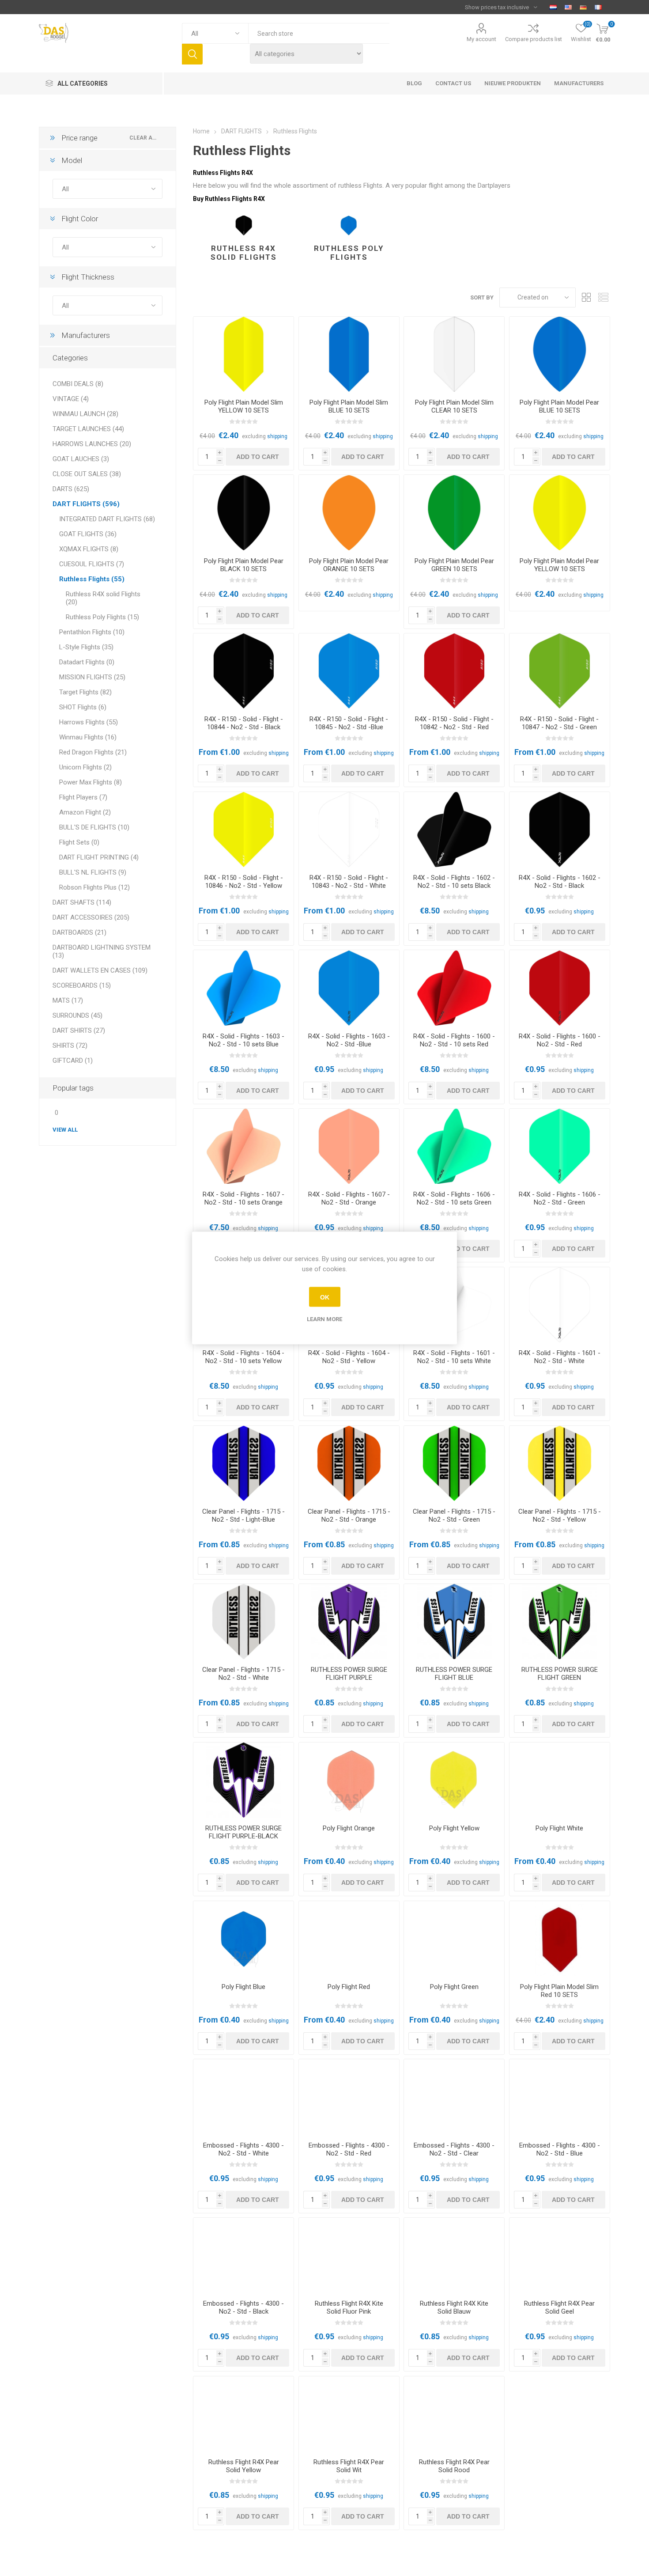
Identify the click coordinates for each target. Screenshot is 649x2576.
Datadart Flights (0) (87, 662)
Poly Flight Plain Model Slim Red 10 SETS (559, 1991)
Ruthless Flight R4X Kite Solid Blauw (454, 2307)
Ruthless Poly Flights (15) (102, 617)
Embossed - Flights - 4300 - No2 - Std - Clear (454, 2149)
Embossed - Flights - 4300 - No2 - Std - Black (243, 2307)
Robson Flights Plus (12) (94, 887)
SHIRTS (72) (70, 1046)
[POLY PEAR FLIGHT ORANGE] (349, 512)
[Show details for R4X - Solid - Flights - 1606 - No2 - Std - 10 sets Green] (454, 1146)
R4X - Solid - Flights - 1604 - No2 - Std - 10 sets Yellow (243, 1357)
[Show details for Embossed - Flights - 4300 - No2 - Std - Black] (243, 2255)
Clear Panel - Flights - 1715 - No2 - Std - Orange (349, 1515)
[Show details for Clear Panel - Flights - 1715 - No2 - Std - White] (243, 1621)
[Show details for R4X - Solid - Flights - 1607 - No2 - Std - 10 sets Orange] (243, 1146)
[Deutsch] (583, 7)
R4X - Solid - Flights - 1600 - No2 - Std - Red (560, 1040)
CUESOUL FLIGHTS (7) (92, 564)
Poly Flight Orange (349, 1828)
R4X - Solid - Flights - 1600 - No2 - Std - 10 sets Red (454, 1040)
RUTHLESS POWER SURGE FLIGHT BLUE (454, 1674)
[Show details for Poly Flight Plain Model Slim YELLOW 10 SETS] (243, 354)
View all (65, 1130)
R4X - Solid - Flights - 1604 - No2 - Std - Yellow (349, 1357)
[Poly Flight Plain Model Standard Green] (454, 1939)
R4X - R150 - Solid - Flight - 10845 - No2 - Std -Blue (349, 723)
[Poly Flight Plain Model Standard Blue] (243, 1939)
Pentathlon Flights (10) (92, 632)
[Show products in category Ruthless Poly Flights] (349, 226)
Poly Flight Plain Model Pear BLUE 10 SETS (559, 406)
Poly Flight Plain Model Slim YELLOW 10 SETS (244, 406)
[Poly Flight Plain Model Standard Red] (349, 1939)
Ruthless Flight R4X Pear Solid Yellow (244, 2466)
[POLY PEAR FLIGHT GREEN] (454, 512)
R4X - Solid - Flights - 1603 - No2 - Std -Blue (349, 1040)
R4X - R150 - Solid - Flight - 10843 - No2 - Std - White (349, 882)
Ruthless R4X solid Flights (244, 253)
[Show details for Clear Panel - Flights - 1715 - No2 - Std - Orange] (349, 1463)
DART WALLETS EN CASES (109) (100, 970)
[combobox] (319, 33)
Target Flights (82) (85, 692)
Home (201, 131)
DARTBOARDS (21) (79, 932)
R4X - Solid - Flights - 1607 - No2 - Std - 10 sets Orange (243, 1198)
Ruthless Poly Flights (349, 253)
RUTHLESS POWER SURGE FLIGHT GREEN (560, 1674)
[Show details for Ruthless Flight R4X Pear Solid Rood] (454, 2414)
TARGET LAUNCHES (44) (88, 429)
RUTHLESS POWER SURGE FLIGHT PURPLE (349, 1674)
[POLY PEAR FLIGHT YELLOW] (560, 512)
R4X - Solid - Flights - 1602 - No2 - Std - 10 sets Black (454, 882)
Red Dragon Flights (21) (93, 752)
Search (192, 54)
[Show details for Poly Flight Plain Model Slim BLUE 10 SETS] (349, 354)
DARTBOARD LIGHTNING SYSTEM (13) (102, 951)
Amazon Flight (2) (85, 812)
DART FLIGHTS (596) (86, 504)
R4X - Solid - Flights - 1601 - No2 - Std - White (560, 1357)
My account (481, 39)
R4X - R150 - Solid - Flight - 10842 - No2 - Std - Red (454, 723)
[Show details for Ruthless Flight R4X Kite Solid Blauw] (454, 2255)
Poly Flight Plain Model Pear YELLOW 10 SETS (559, 565)
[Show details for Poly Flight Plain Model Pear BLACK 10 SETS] (243, 512)
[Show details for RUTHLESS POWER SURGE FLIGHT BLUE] (454, 1621)
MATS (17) (68, 1000)
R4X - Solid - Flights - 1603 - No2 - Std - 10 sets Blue (243, 1040)
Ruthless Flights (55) (92, 579)
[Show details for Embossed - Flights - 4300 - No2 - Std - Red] (349, 2097)
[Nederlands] (553, 7)
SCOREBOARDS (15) (82, 985)
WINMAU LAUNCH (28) (85, 414)
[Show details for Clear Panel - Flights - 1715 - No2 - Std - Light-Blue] (243, 1463)
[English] (568, 7)
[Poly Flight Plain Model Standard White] (560, 1780)
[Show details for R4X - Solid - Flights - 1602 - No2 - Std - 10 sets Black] (454, 830)
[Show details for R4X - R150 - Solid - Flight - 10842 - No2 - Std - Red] (454, 671)
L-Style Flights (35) (86, 647)
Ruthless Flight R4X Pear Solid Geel (559, 2307)
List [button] (604, 297)
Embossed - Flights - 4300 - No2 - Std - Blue (560, 2149)
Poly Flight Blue (243, 1987)
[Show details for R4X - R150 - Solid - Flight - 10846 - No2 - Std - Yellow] (243, 830)
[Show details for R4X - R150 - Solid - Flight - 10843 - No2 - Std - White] (349, 830)
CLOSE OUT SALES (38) (87, 474)
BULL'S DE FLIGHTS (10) (94, 827)
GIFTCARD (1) (73, 1061)
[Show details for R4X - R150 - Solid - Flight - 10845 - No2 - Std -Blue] (349, 671)
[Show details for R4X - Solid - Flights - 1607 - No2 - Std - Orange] (349, 1146)
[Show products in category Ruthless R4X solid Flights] (243, 226)
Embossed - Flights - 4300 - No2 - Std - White (243, 2149)
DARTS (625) (71, 489)
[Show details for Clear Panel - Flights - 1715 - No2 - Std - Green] (454, 1463)
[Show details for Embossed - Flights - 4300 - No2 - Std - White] (243, 2097)
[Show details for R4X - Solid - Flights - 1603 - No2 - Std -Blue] (349, 988)
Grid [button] (587, 297)
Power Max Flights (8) (91, 782)
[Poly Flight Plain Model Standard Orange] (349, 1780)
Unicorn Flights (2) (85, 767)
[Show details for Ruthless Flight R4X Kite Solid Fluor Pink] (349, 2255)
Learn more (324, 1319)
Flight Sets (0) (79, 842)
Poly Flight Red (349, 1987)
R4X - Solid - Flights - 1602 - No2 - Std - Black (560, 882)
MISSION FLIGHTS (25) (92, 677)
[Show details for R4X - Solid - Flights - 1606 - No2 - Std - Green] (560, 1146)
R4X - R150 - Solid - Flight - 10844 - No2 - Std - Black (244, 723)
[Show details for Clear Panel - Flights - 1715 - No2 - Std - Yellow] (560, 1463)
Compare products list (534, 39)
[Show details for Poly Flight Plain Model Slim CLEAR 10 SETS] (454, 354)
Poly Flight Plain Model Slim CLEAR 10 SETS (454, 406)
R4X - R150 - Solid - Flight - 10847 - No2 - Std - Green (559, 723)
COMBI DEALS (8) (78, 384)
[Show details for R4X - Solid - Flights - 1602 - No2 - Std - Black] (560, 830)
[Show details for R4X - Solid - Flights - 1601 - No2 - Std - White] (560, 1305)
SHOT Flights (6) (83, 707)
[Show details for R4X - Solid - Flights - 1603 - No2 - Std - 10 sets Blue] (243, 988)
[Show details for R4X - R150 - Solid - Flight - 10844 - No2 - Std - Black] (243, 671)
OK (325, 1297)
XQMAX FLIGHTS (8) (89, 549)
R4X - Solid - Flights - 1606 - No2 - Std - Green (560, 1198)
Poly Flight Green (454, 1987)
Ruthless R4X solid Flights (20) (103, 598)
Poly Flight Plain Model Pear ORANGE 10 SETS (349, 565)
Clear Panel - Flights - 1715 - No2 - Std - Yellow (560, 1515)
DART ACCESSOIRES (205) (91, 917)
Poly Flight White (559, 1828)
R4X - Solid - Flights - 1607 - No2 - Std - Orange (349, 1198)
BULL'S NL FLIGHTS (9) (93, 872)
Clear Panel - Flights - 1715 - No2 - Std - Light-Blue (243, 1515)
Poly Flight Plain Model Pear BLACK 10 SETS (244, 565)
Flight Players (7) (83, 797)
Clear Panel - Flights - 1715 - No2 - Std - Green (454, 1515)
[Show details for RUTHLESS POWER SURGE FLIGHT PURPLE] (349, 1621)
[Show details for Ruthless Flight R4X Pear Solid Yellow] (243, 2414)
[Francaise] (598, 7)
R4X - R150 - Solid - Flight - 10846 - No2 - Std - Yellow (244, 882)
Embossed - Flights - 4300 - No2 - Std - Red (349, 2149)
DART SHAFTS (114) (82, 902)
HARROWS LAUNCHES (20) (92, 444)
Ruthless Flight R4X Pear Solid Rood (454, 2466)
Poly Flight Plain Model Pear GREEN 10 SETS (454, 565)
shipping (277, 436)
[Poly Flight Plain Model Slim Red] (560, 1939)
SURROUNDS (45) (77, 1015)
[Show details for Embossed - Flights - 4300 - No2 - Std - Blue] (560, 2097)
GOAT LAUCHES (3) (81, 459)
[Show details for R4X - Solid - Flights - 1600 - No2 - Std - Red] (560, 988)
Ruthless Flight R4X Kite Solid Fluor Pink (349, 2307)
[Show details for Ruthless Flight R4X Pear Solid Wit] (349, 2414)
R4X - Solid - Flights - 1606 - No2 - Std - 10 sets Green (454, 1198)
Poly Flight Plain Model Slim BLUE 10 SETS (349, 406)
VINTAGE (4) (71, 399)
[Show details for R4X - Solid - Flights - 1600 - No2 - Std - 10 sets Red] (454, 988)
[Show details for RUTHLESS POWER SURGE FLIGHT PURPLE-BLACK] (243, 1780)
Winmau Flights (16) (88, 737)
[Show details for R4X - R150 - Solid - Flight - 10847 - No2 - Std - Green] (560, 671)
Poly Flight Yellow (454, 1828)
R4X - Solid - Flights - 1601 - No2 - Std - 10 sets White (454, 1357)
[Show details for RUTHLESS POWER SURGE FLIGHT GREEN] (560, 1621)
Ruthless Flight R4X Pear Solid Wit (349, 2466)
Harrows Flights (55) (89, 722)
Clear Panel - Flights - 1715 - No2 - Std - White (243, 1674)
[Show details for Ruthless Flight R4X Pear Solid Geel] (560, 2255)
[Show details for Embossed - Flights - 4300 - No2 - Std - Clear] (454, 2097)
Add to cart (258, 457)
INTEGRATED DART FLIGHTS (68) (107, 519)
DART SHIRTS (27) (79, 1030)
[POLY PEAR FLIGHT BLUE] (560, 354)
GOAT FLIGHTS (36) (88, 534)
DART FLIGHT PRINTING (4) (99, 857)
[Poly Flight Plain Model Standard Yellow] (454, 1780)
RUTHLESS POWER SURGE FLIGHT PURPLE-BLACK (243, 1832)
